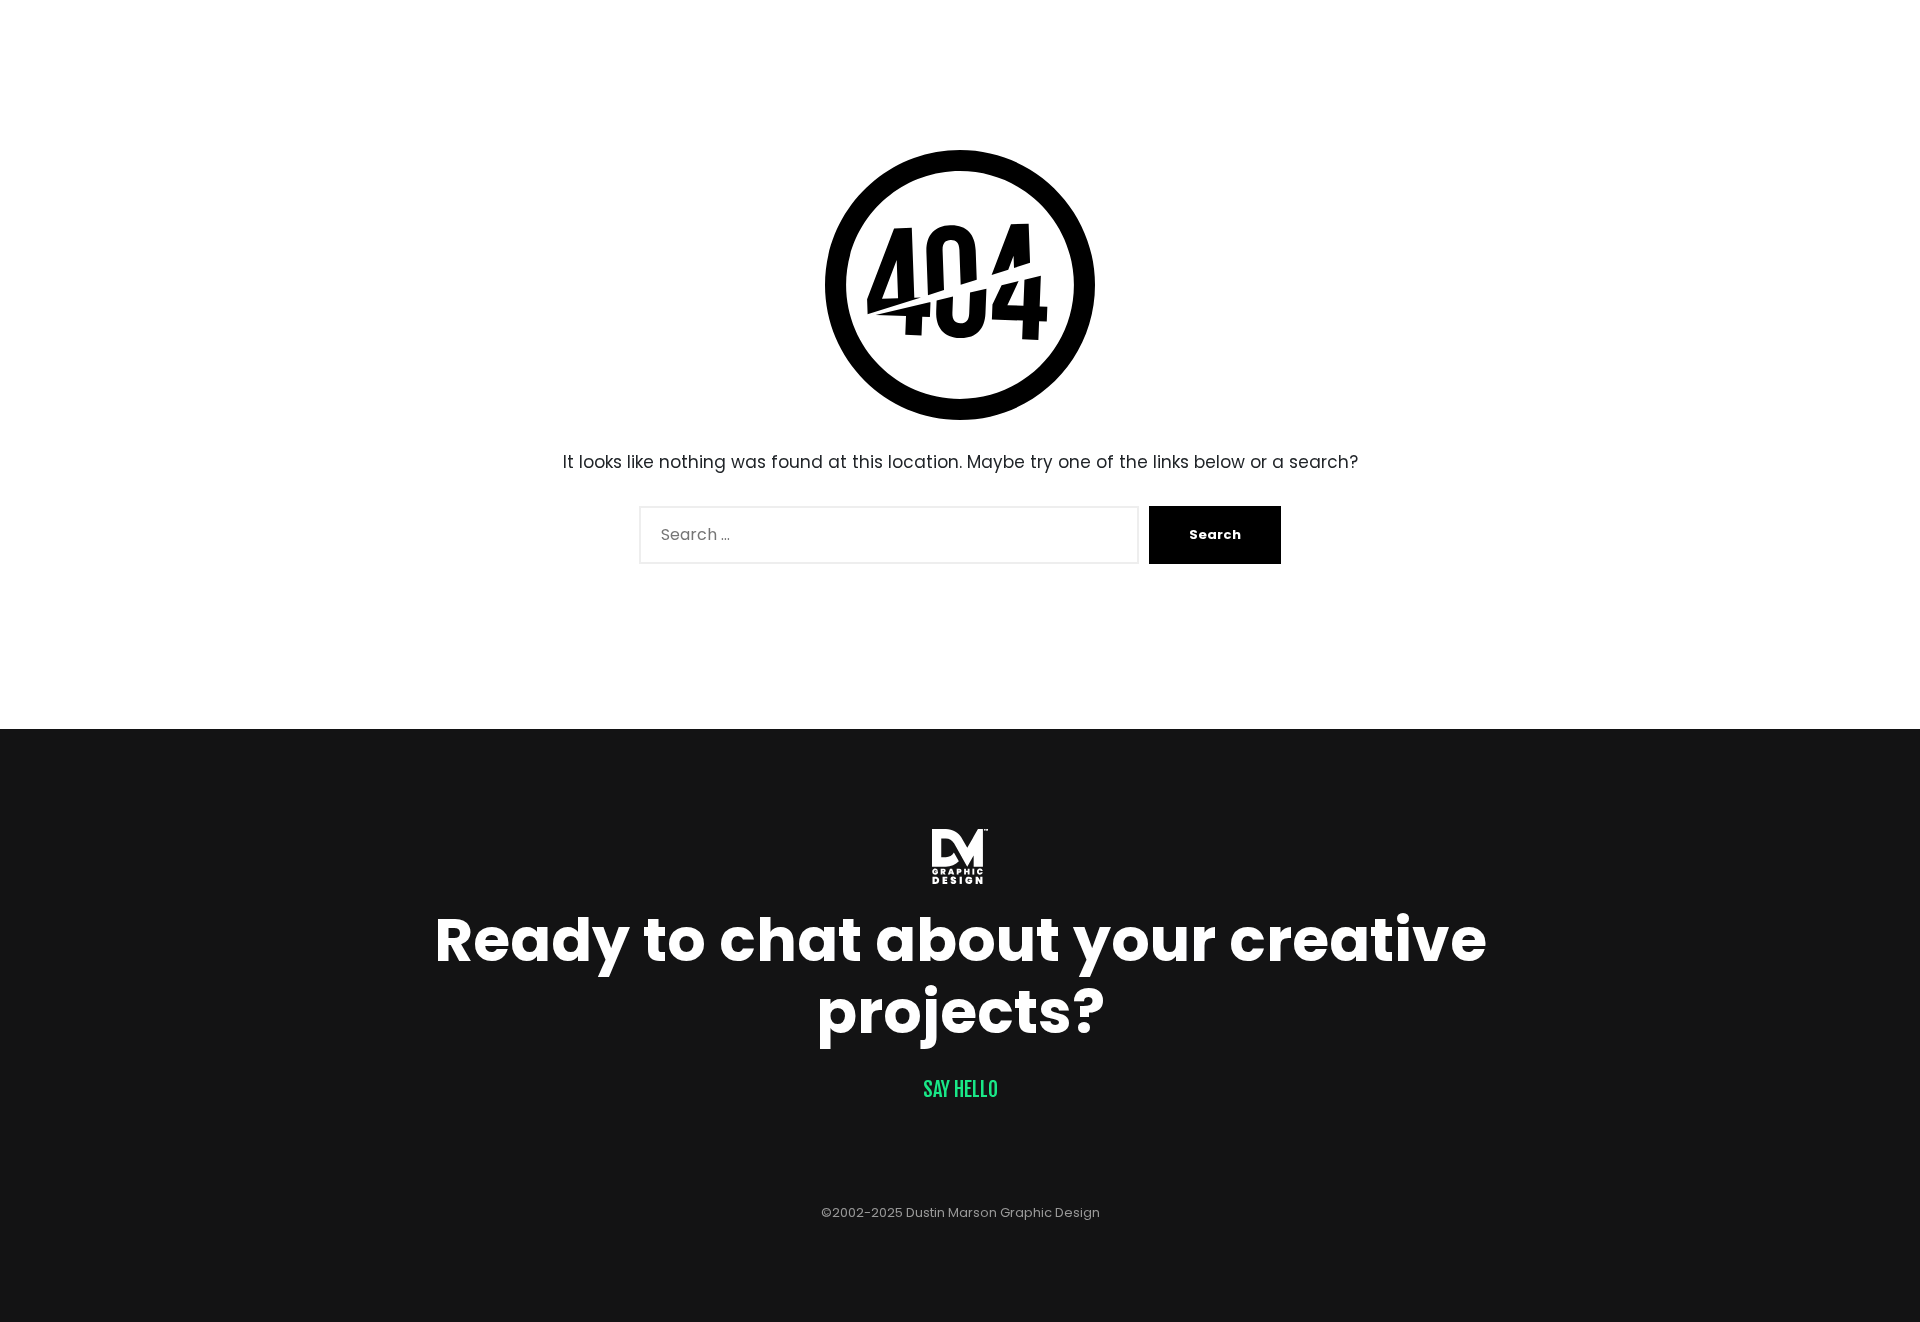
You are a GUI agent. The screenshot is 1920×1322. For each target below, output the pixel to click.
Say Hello (960, 1089)
